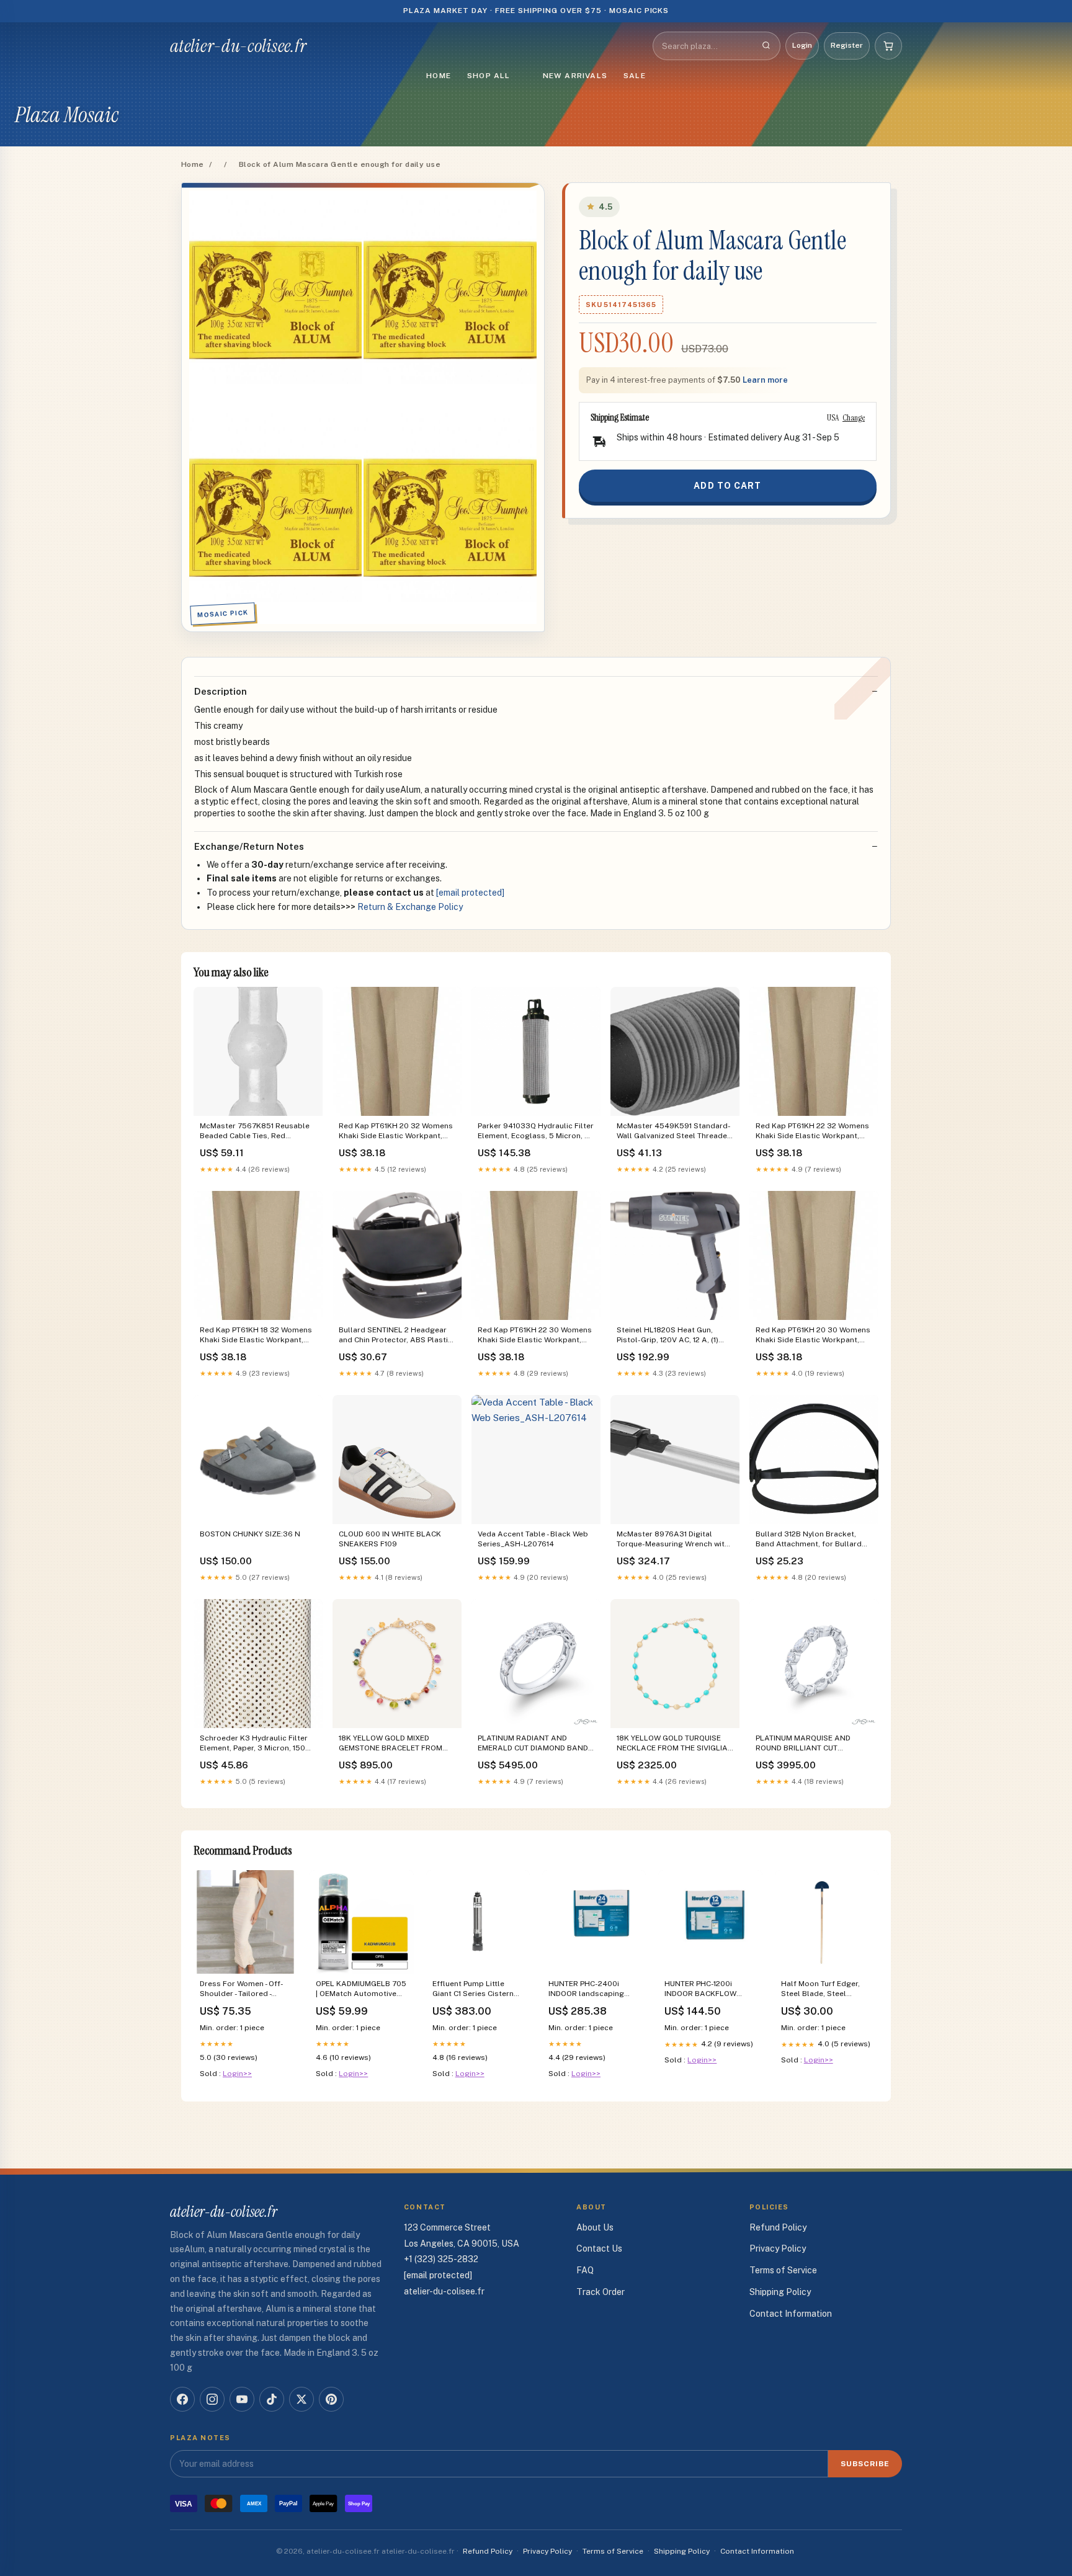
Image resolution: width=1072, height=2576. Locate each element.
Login (802, 45)
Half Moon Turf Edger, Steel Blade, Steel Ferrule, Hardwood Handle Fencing (820, 1990)
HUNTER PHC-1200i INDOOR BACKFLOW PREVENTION (700, 1990)
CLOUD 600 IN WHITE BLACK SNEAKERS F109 (390, 1539)
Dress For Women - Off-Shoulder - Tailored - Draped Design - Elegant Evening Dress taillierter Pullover (243, 1990)
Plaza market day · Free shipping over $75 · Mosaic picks (536, 11)
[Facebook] (182, 2399)
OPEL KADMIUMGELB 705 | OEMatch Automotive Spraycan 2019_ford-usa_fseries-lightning (361, 1990)
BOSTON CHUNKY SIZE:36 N (250, 1534)
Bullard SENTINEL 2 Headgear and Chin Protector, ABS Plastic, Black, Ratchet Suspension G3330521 (396, 1336)
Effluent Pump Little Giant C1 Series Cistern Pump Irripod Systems (473, 1990)
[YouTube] (242, 2399)
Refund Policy (778, 2227)
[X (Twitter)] (301, 2399)
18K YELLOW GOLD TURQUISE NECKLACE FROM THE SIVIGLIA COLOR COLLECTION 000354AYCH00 (672, 1744)
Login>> (237, 2074)
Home (439, 76)
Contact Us (599, 2248)
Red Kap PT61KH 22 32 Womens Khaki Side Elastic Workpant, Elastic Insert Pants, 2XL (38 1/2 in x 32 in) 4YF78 (812, 1132)
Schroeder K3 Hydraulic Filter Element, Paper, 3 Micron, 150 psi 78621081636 (254, 1744)
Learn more (765, 380)
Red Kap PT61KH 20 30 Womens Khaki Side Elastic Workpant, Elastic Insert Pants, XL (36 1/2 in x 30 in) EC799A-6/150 (814, 1336)
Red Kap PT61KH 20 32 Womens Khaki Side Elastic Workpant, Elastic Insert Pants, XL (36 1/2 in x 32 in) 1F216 (397, 1132)
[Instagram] (212, 2399)
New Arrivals (575, 76)
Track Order (601, 2292)
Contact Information (791, 2314)
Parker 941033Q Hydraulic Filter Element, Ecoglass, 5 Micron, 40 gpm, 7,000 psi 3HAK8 (536, 1132)
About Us (595, 2227)
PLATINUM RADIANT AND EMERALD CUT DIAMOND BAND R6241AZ (533, 1744)
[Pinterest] (331, 2399)
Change (854, 417)
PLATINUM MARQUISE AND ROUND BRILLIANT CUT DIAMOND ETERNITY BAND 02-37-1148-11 (810, 1744)
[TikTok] (272, 2399)
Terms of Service (783, 2270)
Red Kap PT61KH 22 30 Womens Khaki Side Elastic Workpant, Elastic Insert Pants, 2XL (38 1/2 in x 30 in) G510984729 (535, 1336)
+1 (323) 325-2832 (441, 2259)
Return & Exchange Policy (410, 907)
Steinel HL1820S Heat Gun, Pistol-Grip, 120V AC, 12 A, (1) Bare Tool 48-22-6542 (668, 1336)
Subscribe (865, 2464)
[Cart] (888, 46)
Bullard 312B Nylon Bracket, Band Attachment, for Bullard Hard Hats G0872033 (809, 1540)
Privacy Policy (778, 2248)
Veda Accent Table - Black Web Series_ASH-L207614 (533, 1539)
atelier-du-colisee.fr (238, 46)
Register (847, 45)
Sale (635, 76)
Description (221, 691)
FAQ (585, 2270)
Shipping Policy (780, 2292)
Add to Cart (727, 486)
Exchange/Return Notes (249, 846)
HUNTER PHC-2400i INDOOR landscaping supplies (586, 1990)
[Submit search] (766, 46)
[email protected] (470, 893)
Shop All (489, 76)
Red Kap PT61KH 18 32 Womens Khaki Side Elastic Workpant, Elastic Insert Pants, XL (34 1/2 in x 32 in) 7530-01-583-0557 (258, 1336)
